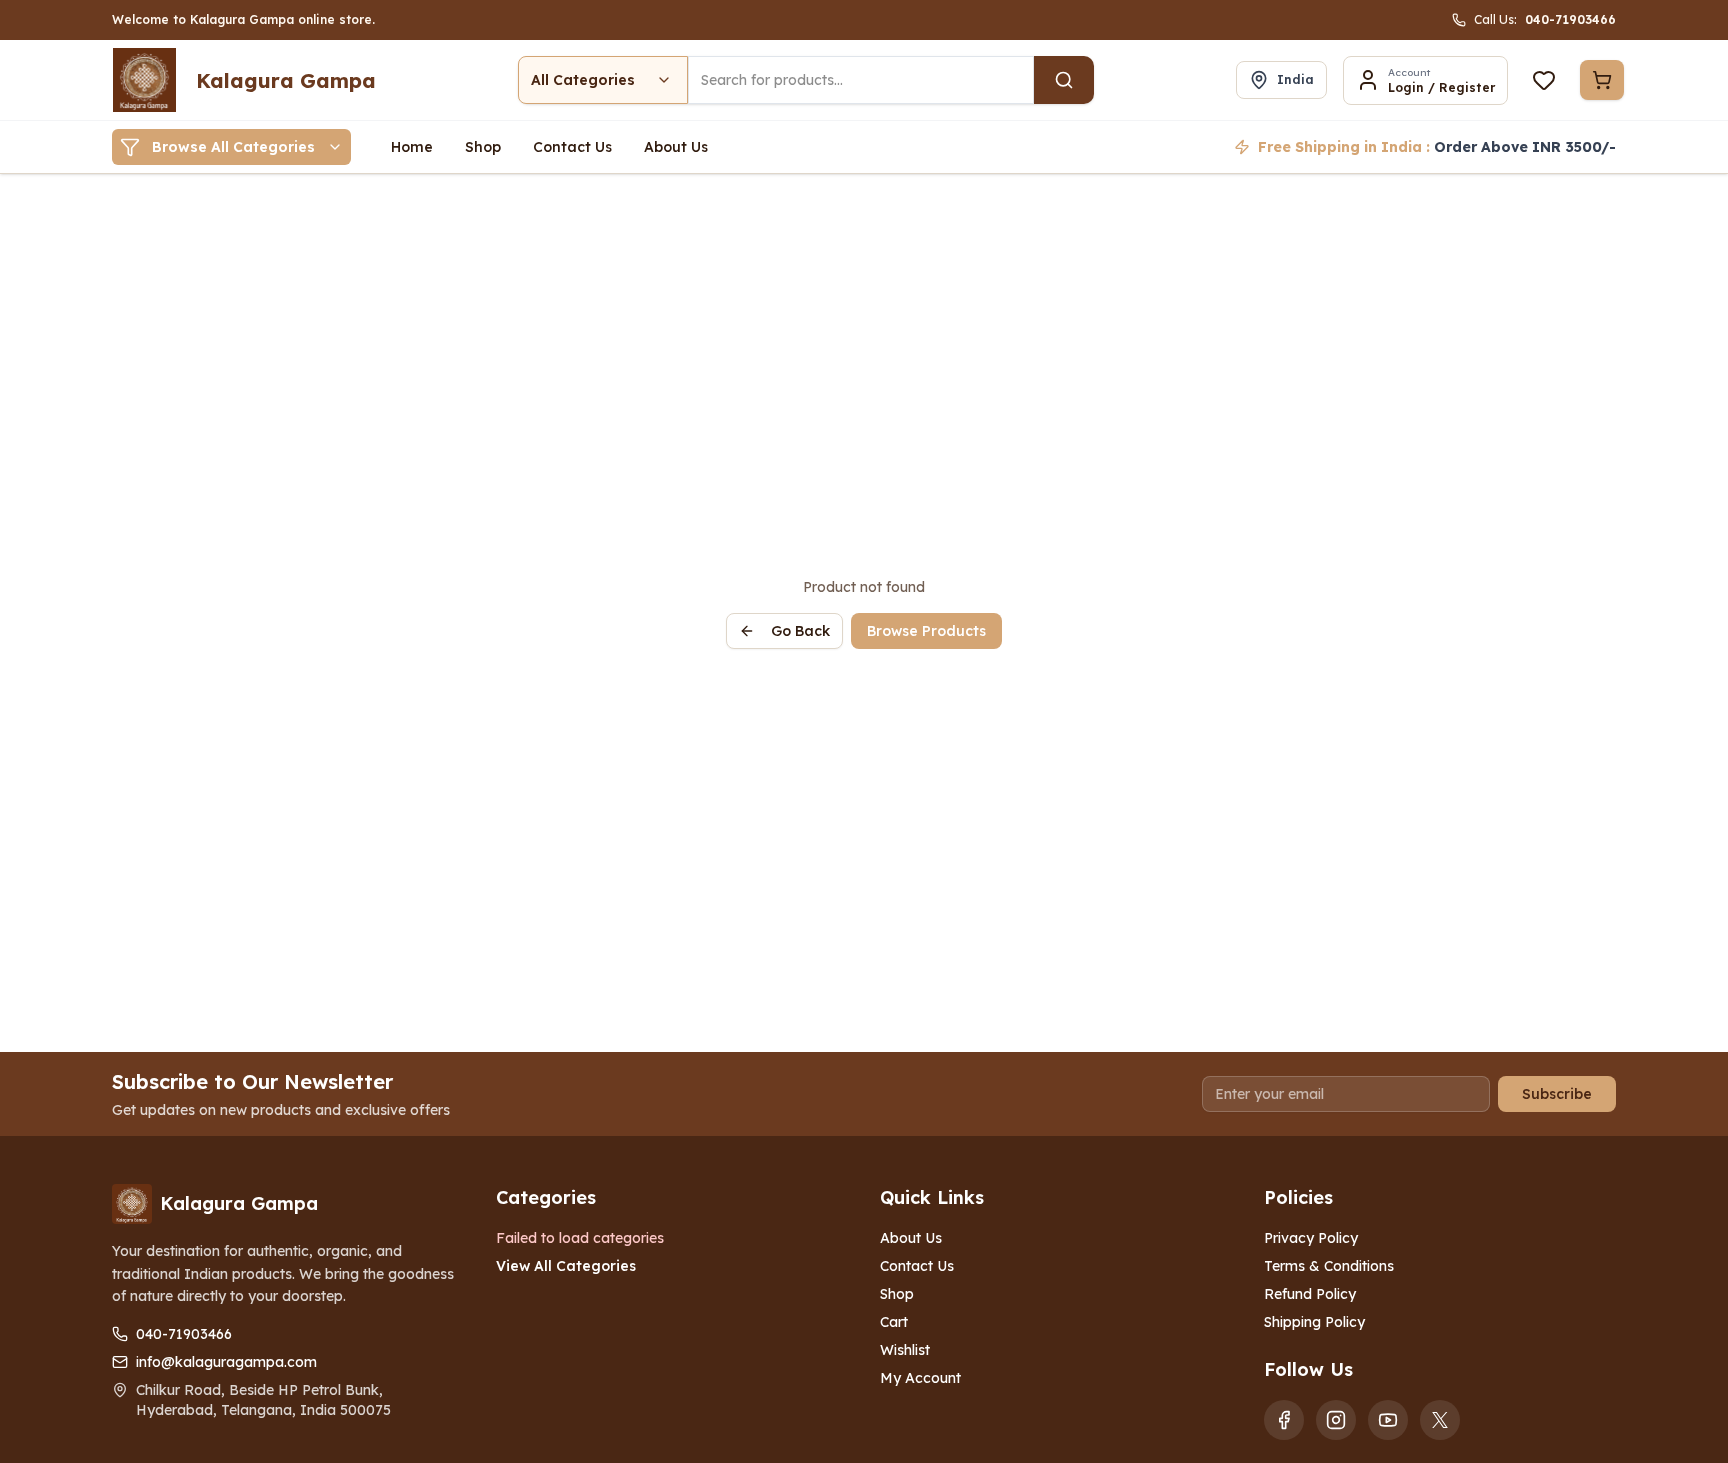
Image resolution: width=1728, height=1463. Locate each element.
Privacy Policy (1311, 1238)
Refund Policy (1310, 1294)
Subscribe (1557, 1094)
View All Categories (566, 1266)
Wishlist (905, 1350)
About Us (911, 1238)
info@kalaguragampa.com (226, 1362)
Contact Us (917, 1266)
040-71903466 (184, 1334)
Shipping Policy (1314, 1322)
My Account (920, 1378)
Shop (897, 1294)
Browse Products (926, 631)
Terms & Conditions (1329, 1266)
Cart (894, 1322)
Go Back (800, 631)
